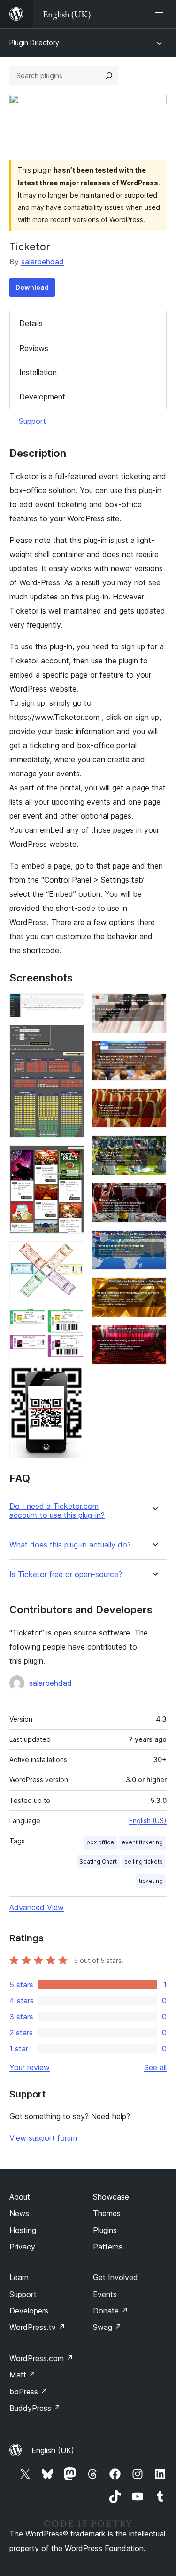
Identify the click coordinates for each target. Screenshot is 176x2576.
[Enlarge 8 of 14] (154, 1053)
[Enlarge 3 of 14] (72, 1158)
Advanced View (37, 1907)
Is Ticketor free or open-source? (66, 1575)
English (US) (148, 1821)
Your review (30, 2067)
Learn (19, 2277)
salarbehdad (42, 262)
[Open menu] (161, 14)
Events (105, 2294)
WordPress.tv (37, 2327)
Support (32, 421)
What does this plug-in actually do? (70, 1545)
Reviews (34, 348)
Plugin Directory (34, 43)
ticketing (151, 1881)
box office (100, 1842)
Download (32, 287)
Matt (23, 2375)
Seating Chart (98, 1862)
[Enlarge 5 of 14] (72, 1319)
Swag (107, 2327)
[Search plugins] (109, 76)
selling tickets (144, 1862)
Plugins (105, 2230)
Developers (29, 2311)
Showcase (111, 2197)
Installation (38, 372)
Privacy (22, 2247)
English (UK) (53, 2450)
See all (155, 2067)
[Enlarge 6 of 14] (72, 1379)
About (20, 2197)
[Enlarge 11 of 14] (154, 1196)
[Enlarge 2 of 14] (72, 1037)
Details (31, 323)
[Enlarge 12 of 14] (154, 1243)
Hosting (23, 2230)
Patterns (108, 2247)
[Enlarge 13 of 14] (154, 1290)
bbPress (28, 2392)
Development (42, 397)
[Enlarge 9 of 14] (154, 1101)
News (19, 2213)
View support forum (43, 2138)
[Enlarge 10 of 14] (154, 1148)
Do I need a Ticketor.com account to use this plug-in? (57, 1511)
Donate (111, 2311)
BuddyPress (35, 2408)
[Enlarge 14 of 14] (154, 1338)
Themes (107, 2213)
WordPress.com (41, 2358)
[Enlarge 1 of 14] (72, 1006)
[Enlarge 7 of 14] (154, 1006)
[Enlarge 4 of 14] (72, 1254)
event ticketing (142, 1842)
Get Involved (115, 2277)
